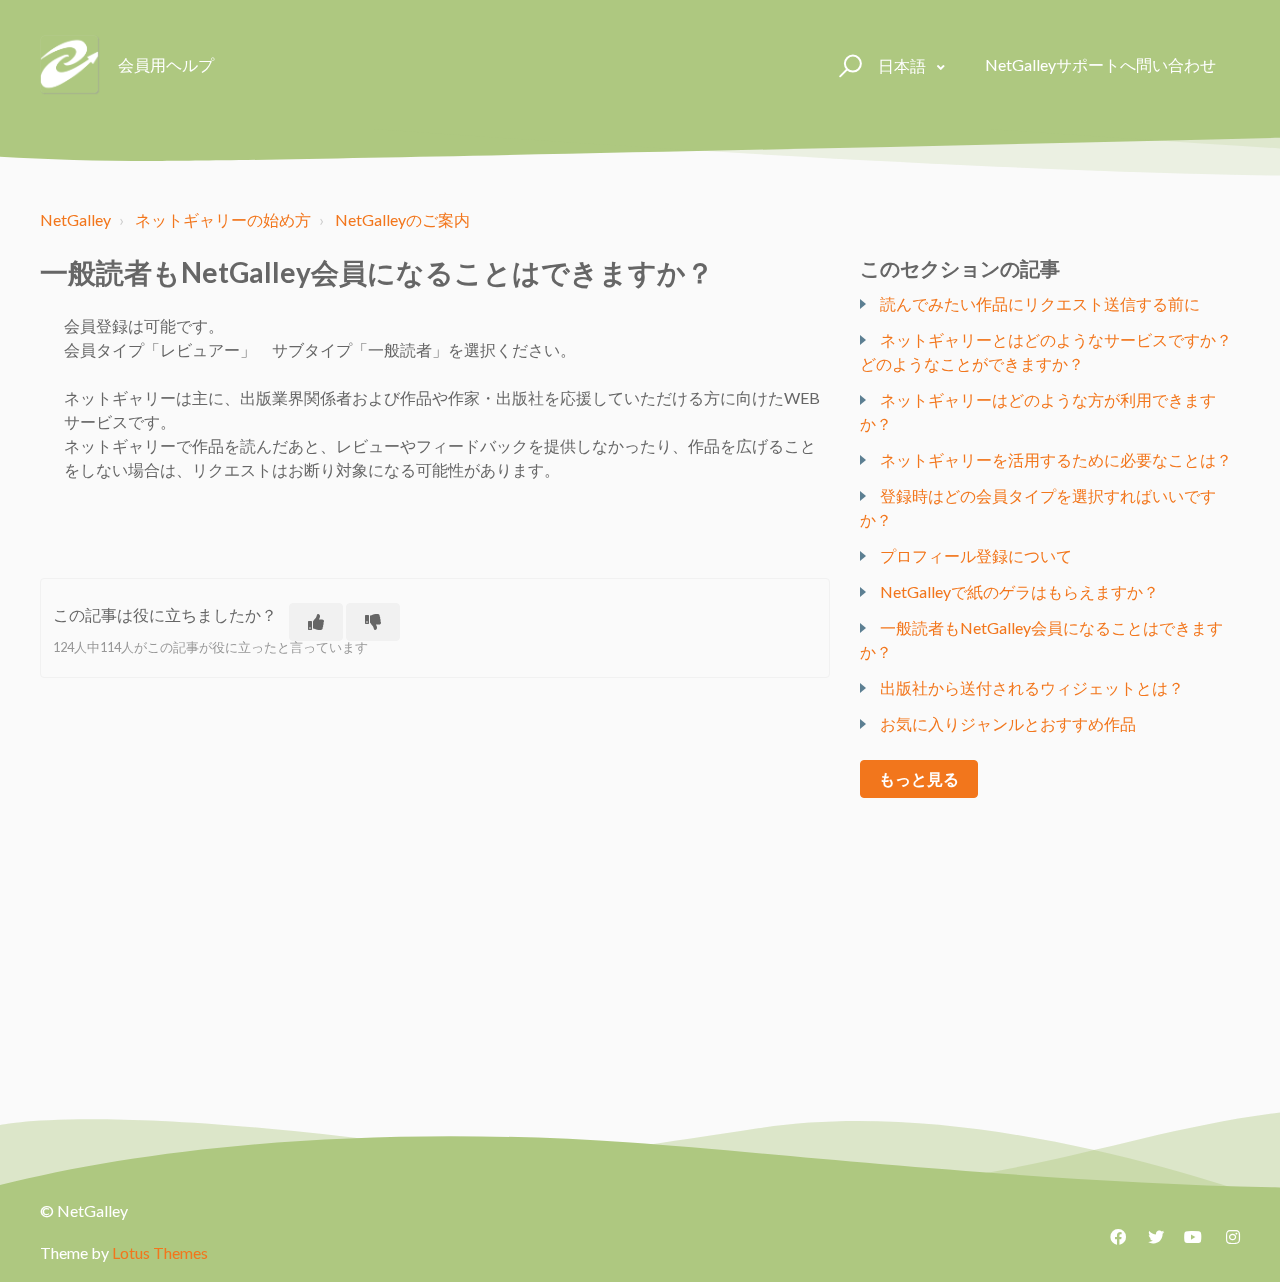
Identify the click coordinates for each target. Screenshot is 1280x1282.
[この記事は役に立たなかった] (373, 622)
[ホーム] (70, 65)
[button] (847, 65)
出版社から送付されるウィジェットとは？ (1032, 687)
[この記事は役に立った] (316, 622)
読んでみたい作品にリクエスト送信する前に (1040, 303)
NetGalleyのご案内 (402, 219)
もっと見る (919, 778)
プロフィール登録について (976, 555)
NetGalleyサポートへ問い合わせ (1100, 64)
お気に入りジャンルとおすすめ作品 (1008, 723)
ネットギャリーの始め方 (223, 219)
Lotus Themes (160, 1252)
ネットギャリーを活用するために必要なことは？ (1056, 459)
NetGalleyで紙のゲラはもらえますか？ (1019, 591)
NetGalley (75, 219)
